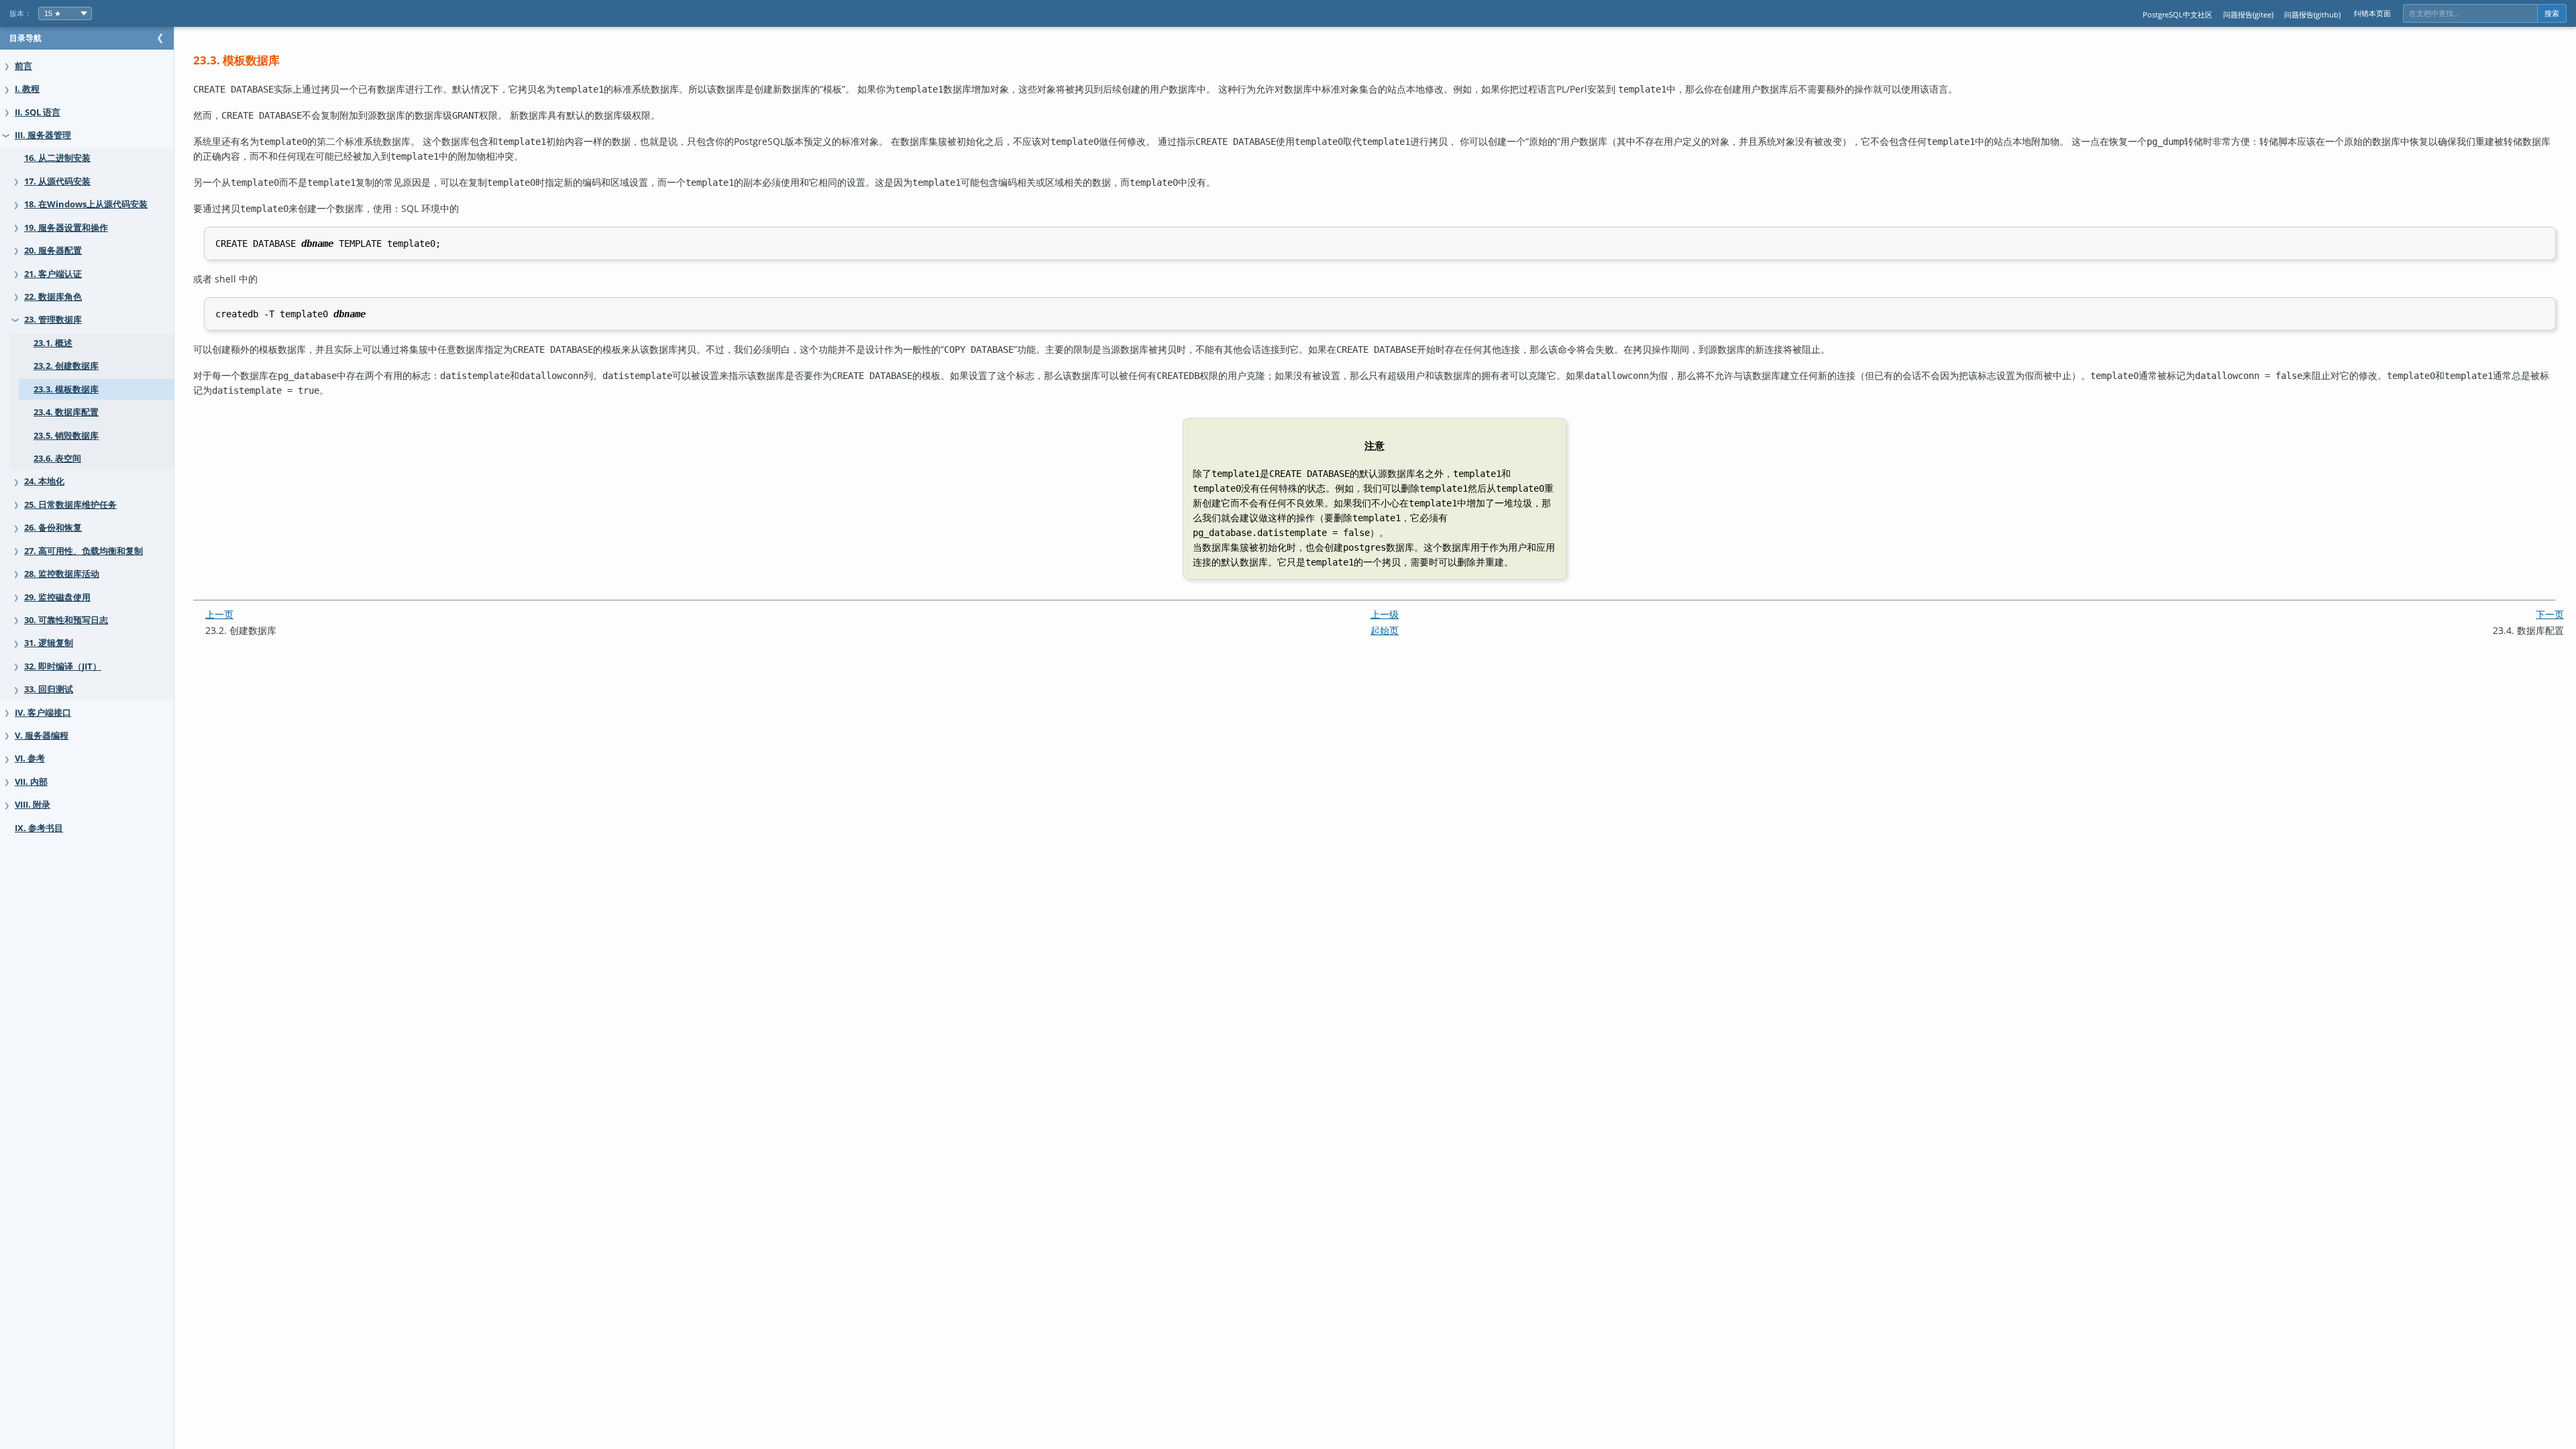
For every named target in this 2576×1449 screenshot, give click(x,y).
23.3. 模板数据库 (66, 389)
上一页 (219, 614)
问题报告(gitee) (2248, 14)
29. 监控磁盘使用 (57, 597)
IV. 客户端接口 (43, 713)
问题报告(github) (2312, 14)
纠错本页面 (2372, 13)
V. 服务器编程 (42, 736)
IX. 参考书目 (39, 828)
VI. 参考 (30, 758)
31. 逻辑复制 (49, 643)
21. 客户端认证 (53, 274)
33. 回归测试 (49, 689)
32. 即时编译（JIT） (63, 666)
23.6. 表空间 (57, 459)
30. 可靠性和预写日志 (66, 620)
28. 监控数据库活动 (62, 574)
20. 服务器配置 (53, 251)
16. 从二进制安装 (57, 158)
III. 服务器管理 (43, 135)
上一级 (1385, 614)
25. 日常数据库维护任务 (70, 505)
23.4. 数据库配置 (66, 412)
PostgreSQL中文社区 (2178, 14)
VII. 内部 (31, 782)
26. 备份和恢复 (53, 528)
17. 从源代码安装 (57, 181)
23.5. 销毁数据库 (66, 436)
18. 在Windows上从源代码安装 (86, 204)
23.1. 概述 (53, 343)
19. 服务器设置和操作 (66, 228)
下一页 (2550, 614)
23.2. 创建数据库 (66, 366)
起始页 (1385, 630)
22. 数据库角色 (53, 297)
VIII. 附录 (33, 805)
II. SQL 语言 (38, 112)
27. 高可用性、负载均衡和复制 (84, 551)
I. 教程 (27, 89)
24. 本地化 (44, 481)
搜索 (2552, 13)
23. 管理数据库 (53, 320)
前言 (23, 66)
